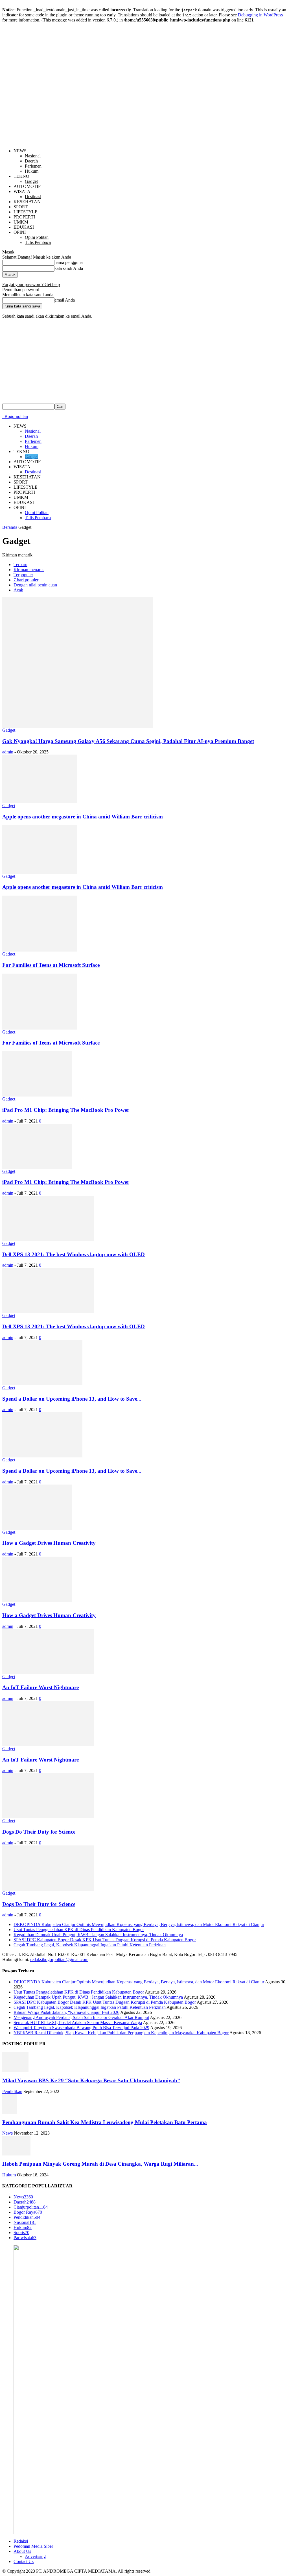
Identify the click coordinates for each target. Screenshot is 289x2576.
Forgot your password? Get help (31, 284)
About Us (22, 2551)
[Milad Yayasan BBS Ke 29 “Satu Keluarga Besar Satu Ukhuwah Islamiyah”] (15, 2071)
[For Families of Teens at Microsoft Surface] (40, 950)
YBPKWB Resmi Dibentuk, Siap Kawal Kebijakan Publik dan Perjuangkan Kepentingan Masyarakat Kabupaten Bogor (121, 2033)
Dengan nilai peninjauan (35, 585)
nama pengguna (69, 262)
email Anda (65, 300)
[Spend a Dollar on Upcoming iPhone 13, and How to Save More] (42, 1384)
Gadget (31, 181)
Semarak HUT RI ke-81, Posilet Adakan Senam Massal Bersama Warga (78, 2023)
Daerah (31, 161)
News (7, 2133)
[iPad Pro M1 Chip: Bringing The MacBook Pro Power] (37, 1095)
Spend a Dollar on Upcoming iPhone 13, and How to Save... (72, 1399)
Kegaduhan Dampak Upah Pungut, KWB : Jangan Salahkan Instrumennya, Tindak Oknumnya (98, 1935)
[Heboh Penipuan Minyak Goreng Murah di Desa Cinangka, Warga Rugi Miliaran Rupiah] (16, 2154)
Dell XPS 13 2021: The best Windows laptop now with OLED (74, 1254)
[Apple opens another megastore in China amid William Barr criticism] (40, 802)
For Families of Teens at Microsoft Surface (51, 965)
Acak (18, 590)
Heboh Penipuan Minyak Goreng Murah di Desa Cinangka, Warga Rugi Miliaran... (100, 2164)
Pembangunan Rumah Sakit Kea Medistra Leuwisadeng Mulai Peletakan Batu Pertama (105, 2122)
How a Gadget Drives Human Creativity (49, 1543)
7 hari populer (26, 580)
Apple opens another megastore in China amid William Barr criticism (83, 817)
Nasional (33, 156)
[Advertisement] (144, 361)
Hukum (32, 171)
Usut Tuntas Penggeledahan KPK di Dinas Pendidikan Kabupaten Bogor (79, 1930)
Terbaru (20, 565)
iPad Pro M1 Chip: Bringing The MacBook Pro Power (66, 1110)
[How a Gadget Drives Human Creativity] (37, 1528)
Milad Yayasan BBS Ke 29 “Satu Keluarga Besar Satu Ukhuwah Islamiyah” (91, 2080)
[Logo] (3, 416)
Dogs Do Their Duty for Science (39, 1832)
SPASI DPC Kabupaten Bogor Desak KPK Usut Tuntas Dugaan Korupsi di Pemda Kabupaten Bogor (105, 1940)
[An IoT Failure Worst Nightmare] (48, 1673)
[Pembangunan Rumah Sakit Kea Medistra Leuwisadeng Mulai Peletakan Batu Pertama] (10, 2112)
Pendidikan (12, 2091)
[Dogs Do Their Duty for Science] (48, 1817)
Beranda (10, 527)
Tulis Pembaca (38, 242)
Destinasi (33, 197)
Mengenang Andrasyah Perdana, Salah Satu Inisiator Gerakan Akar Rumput (81, 2017)
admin (8, 752)
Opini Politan (37, 237)
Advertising (35, 2556)
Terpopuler (23, 575)
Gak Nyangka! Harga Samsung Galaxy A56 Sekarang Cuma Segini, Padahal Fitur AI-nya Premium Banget (128, 741)
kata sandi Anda (69, 268)
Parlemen (33, 166)
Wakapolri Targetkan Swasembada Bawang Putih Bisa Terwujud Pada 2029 (81, 2028)
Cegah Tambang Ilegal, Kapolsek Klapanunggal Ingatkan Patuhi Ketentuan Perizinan (90, 1945)
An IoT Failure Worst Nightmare (40, 1687)
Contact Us (24, 2561)
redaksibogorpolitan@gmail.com (59, 1959)
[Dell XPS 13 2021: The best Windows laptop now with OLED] (48, 1239)
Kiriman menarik (29, 570)
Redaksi (21, 2541)
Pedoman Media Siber (34, 2546)
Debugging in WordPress (260, 15)
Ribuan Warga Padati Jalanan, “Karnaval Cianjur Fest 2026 (66, 2012)
